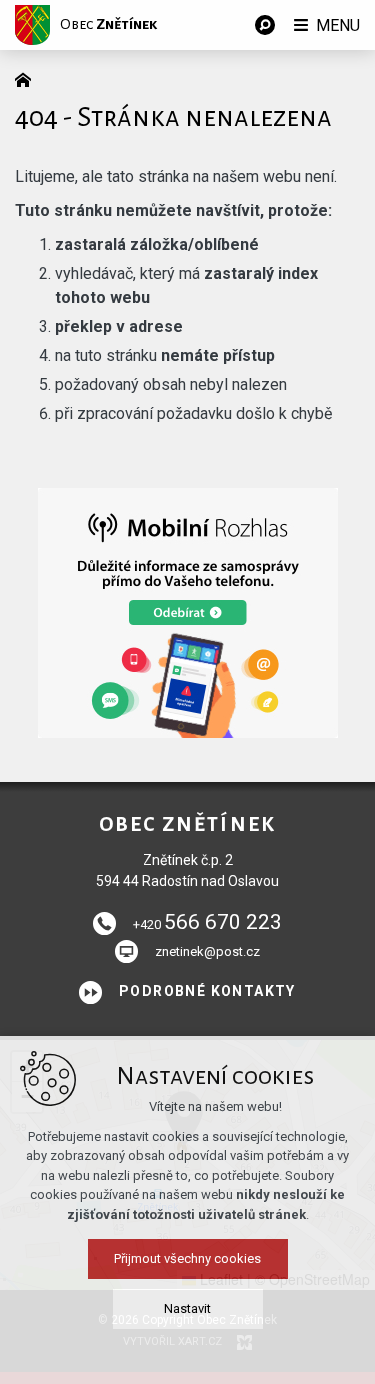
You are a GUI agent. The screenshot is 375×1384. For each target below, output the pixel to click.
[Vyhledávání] (265, 25)
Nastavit (187, 1308)
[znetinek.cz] (28, 78)
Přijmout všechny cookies (187, 1258)
